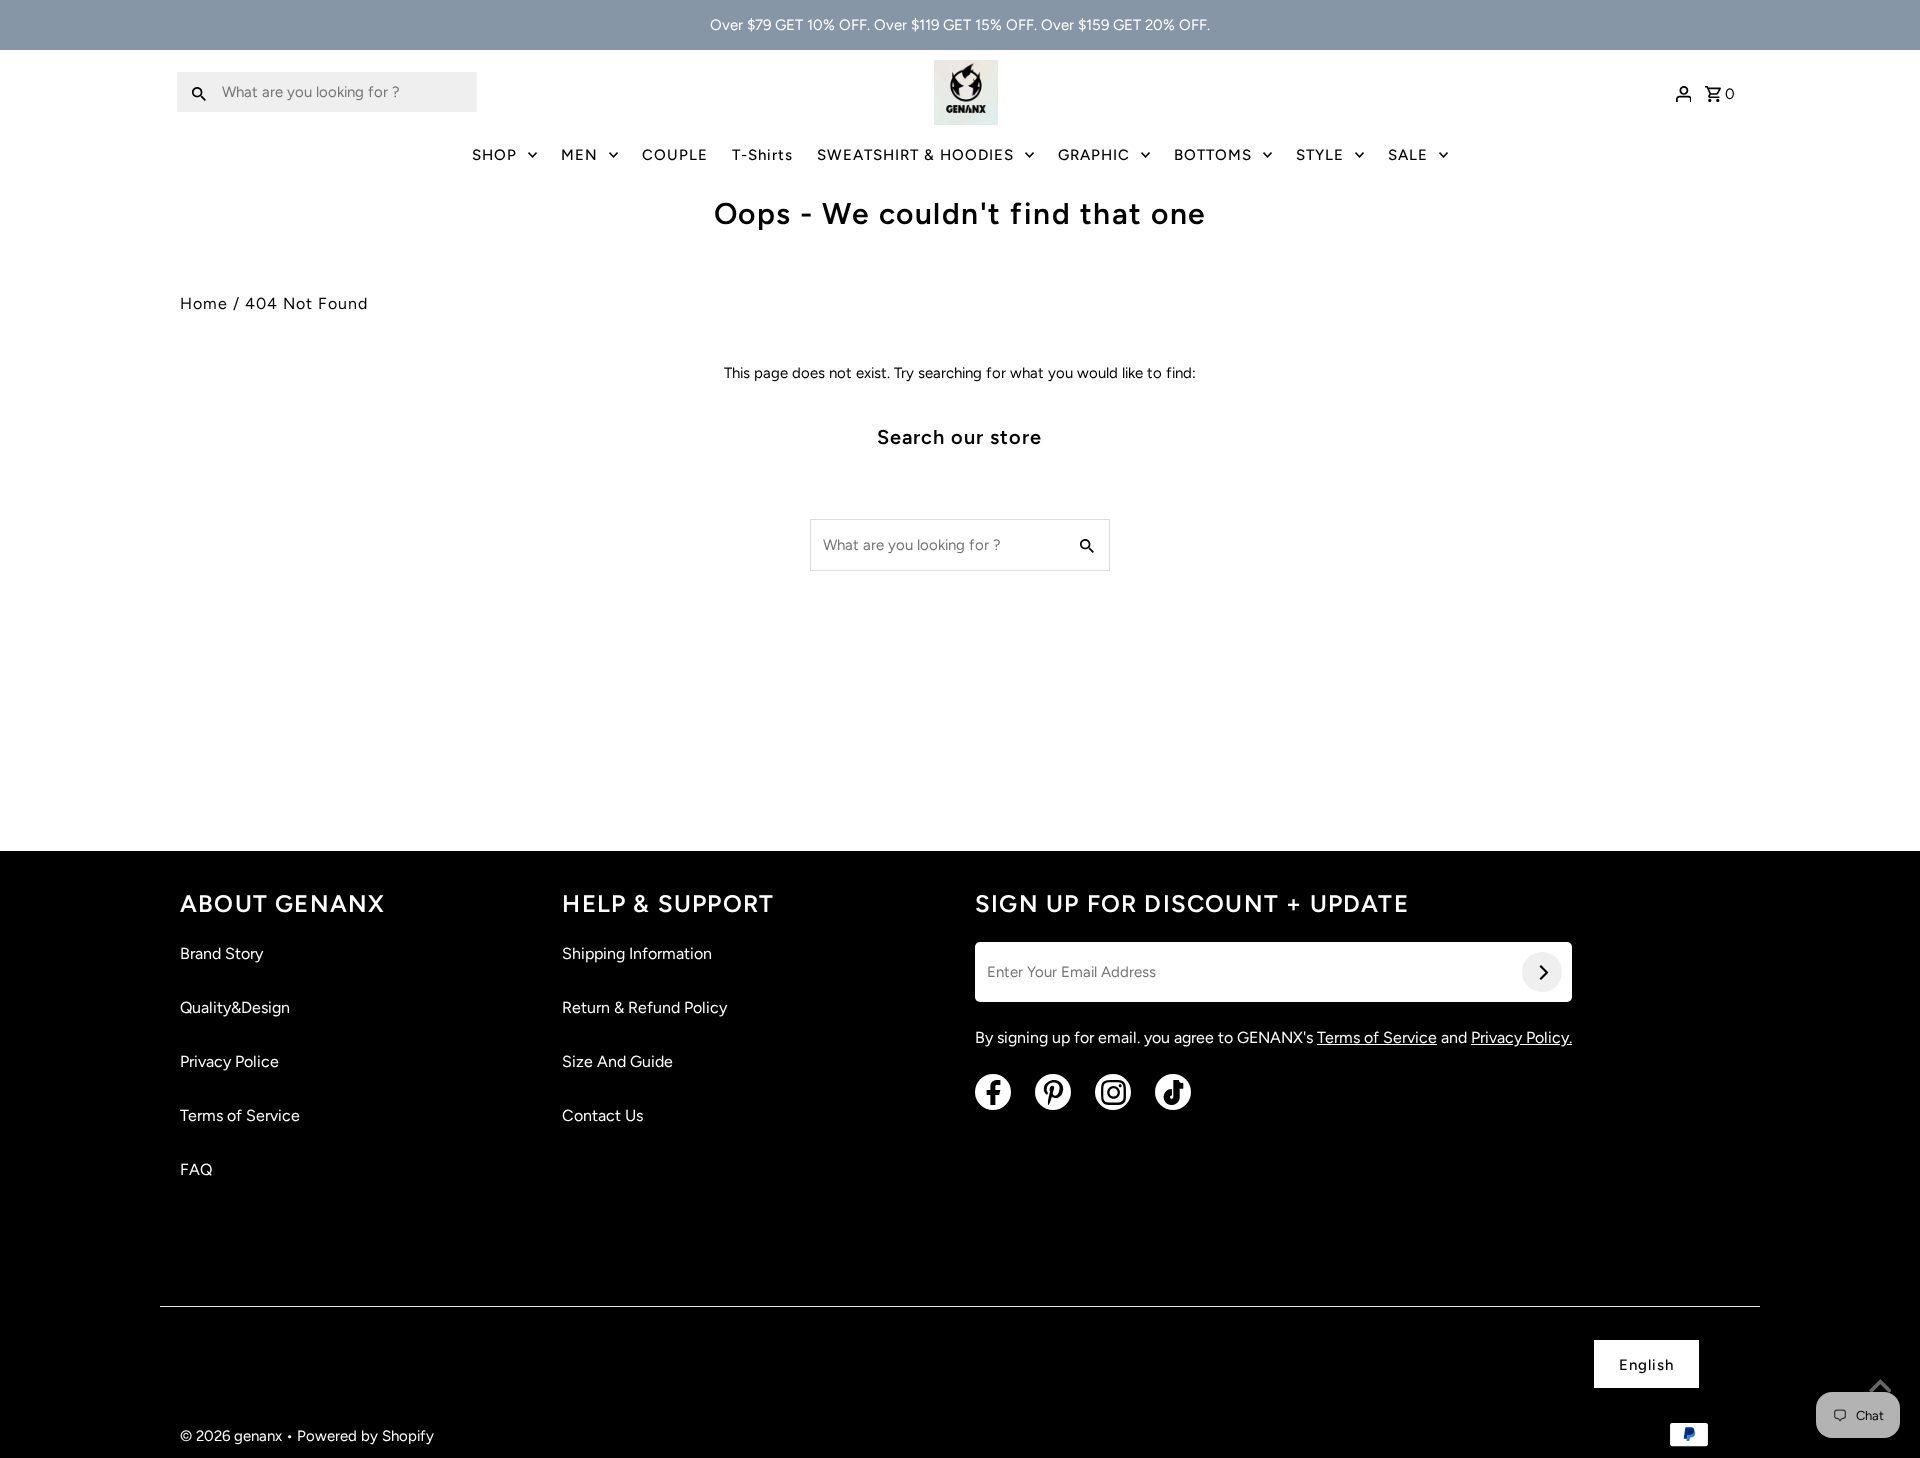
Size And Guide (617, 1061)
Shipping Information (637, 953)
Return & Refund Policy (644, 1007)
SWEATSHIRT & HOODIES (915, 155)
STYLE (1320, 155)
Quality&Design (235, 1007)
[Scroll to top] (1880, 1388)
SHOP (494, 155)
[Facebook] (993, 1092)
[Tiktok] (1173, 1092)
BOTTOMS (1213, 155)
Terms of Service (240, 1115)
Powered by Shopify (365, 1436)
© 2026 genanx (233, 1436)
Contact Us (602, 1115)
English (1646, 1365)
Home (204, 303)
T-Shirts (762, 155)
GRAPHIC (1094, 155)
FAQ (196, 1169)
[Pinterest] (1053, 1092)
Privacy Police (229, 1061)
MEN (579, 155)
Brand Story (221, 953)
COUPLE (675, 155)
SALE (1408, 155)
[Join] (1542, 972)
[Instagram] (1113, 1092)
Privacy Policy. (1521, 1037)
